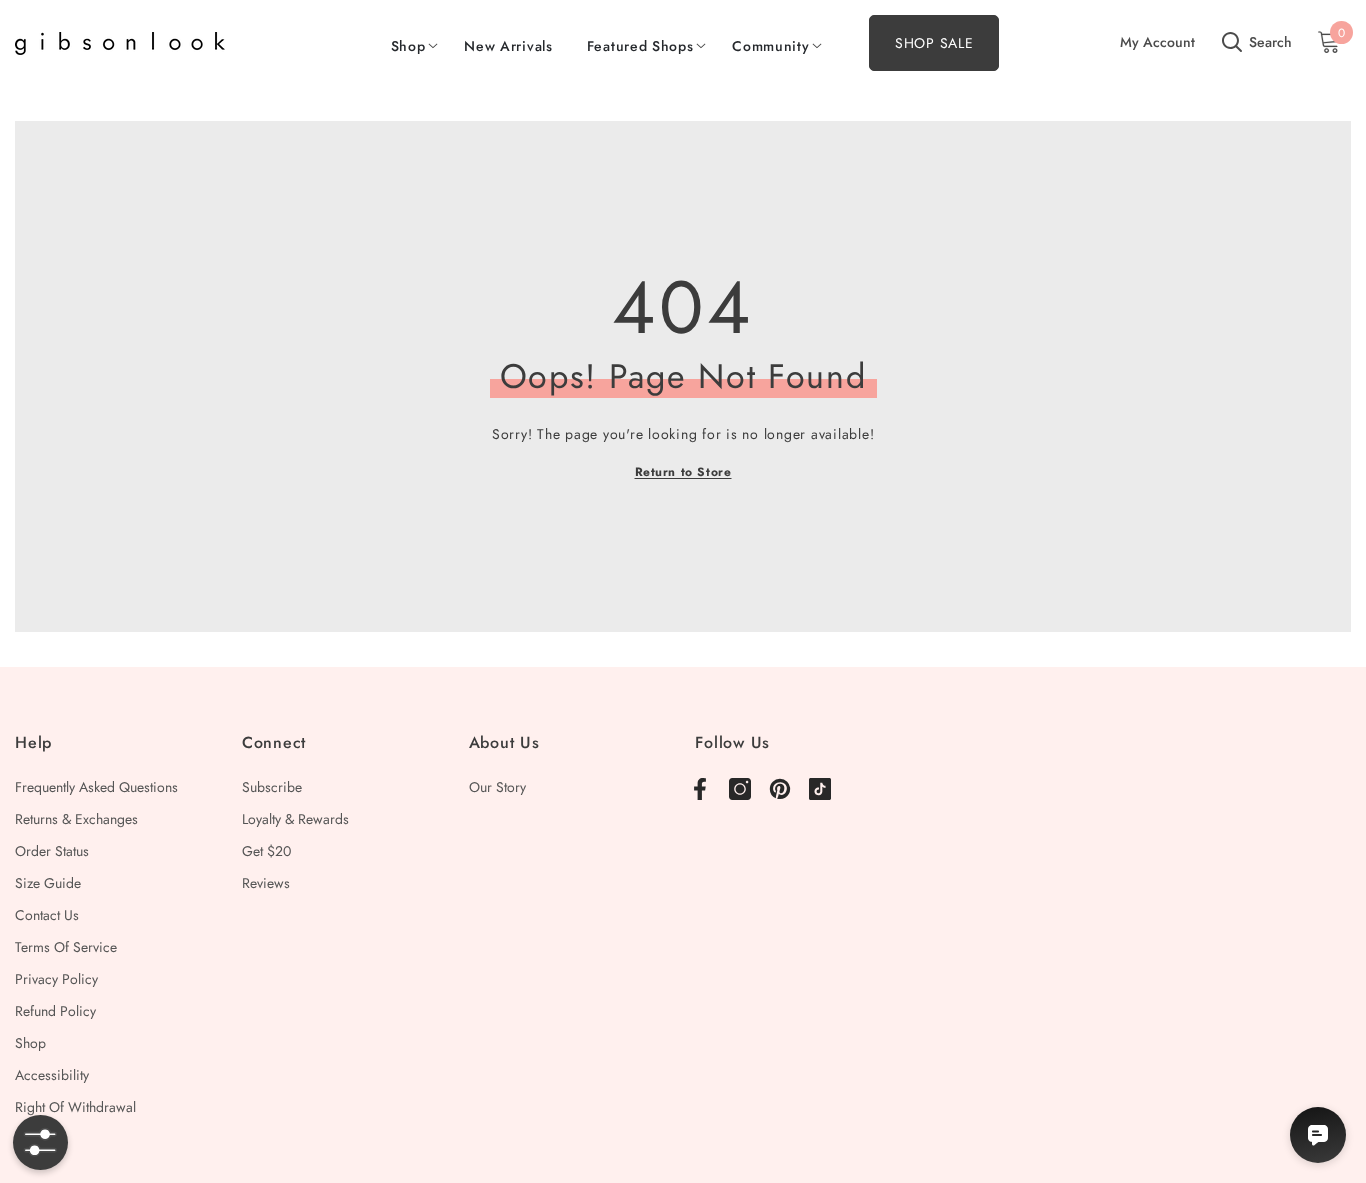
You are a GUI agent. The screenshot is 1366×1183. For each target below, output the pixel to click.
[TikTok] (820, 789)
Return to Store (683, 472)
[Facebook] (700, 789)
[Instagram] (740, 789)
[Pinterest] (780, 789)
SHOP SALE (934, 43)
